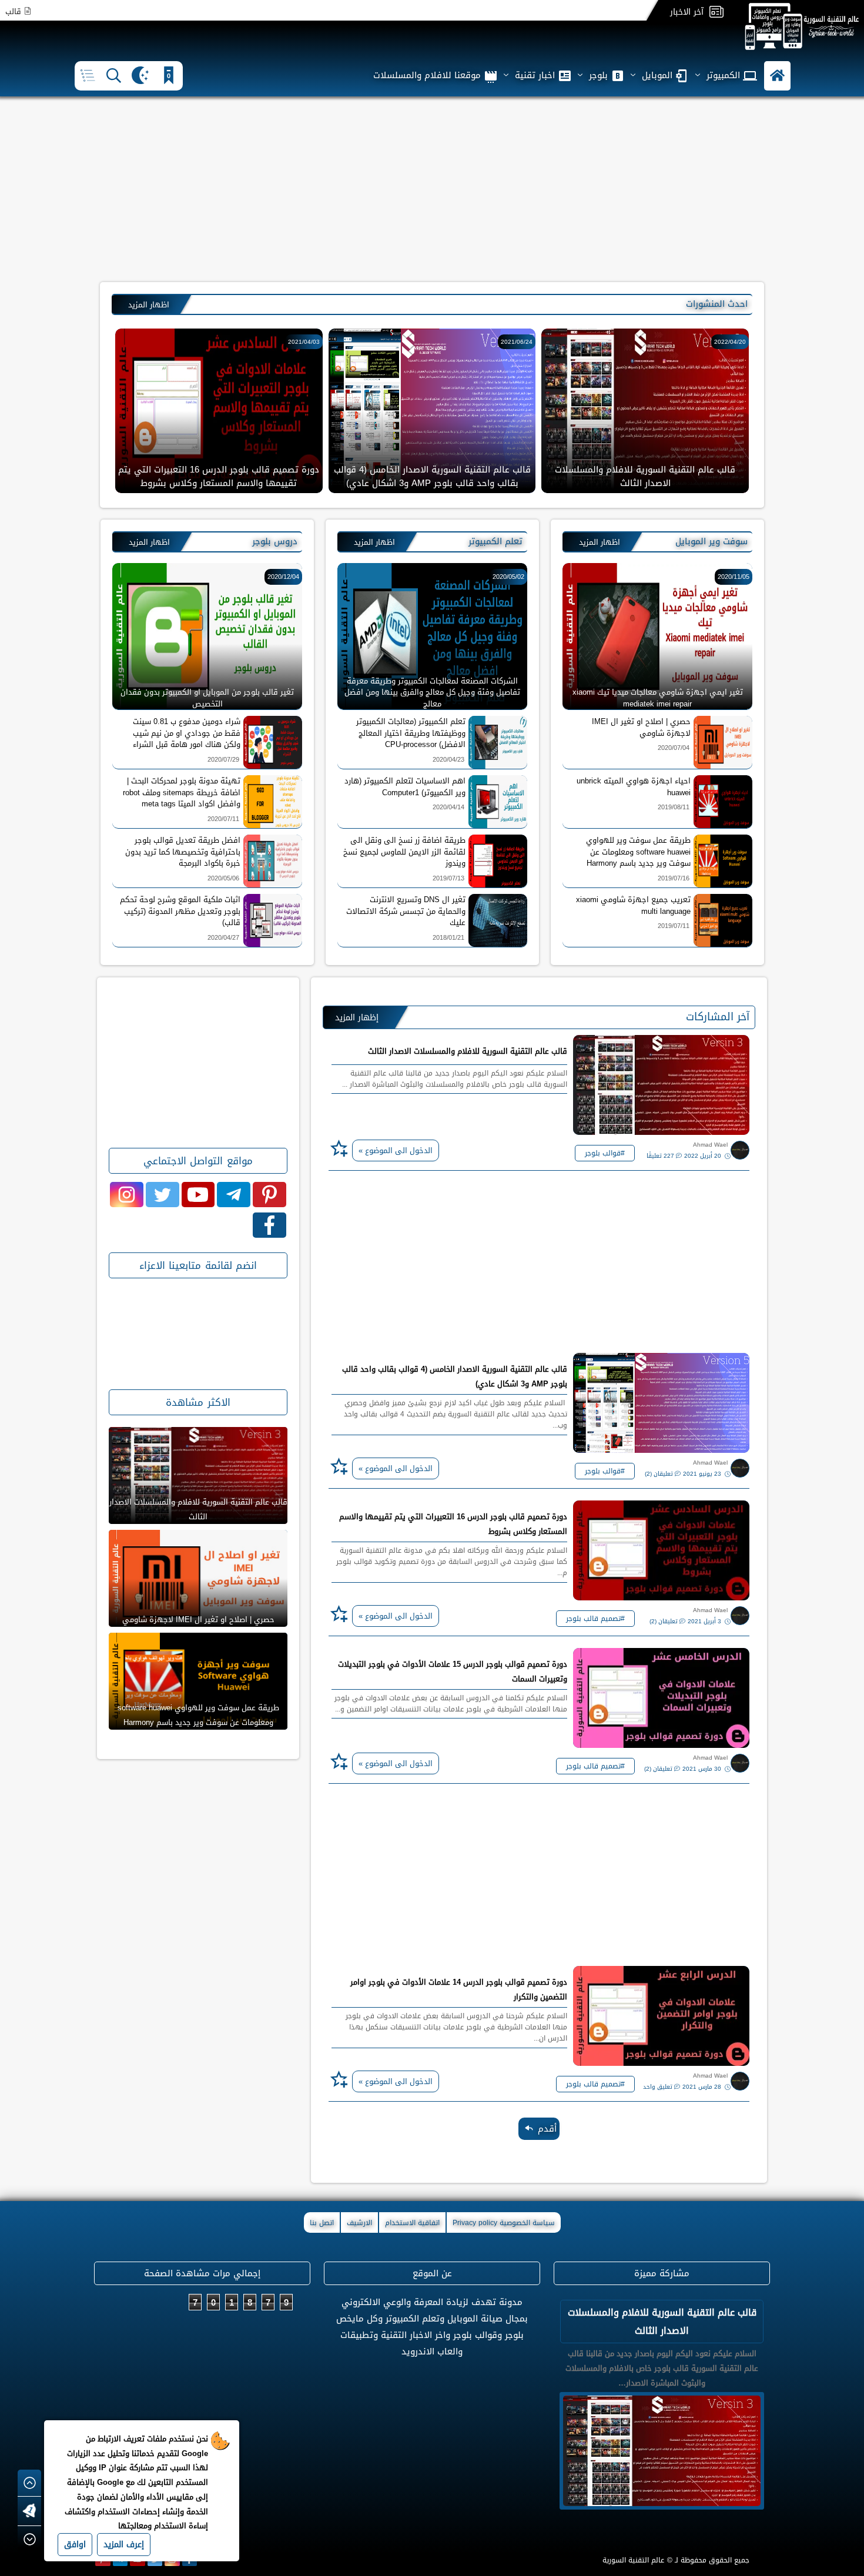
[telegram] (234, 1195)
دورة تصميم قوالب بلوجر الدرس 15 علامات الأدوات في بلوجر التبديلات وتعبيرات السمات (453, 1671)
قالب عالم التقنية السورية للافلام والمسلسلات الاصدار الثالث (432, 476)
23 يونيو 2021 (703, 1474)
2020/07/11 (223, 819)
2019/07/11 (674, 926)
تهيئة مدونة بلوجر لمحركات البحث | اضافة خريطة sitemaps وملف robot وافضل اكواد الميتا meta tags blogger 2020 (182, 793)
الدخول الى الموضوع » (396, 1150)
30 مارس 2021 (703, 1769)
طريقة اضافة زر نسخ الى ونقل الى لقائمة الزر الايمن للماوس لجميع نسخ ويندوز (404, 852)
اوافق (75, 2545)
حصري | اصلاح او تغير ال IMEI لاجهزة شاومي (641, 727)
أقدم (547, 2129)
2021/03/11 (730, 342)
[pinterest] (269, 1195)
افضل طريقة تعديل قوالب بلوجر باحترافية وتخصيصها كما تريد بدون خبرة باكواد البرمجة (183, 852)
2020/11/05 (734, 577)
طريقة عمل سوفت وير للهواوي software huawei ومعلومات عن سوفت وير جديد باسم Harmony (638, 852)
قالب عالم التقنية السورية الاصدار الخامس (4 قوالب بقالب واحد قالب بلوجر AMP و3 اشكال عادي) (219, 476)
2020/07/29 (223, 760)
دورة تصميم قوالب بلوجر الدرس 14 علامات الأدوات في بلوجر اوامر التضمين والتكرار (459, 1989)
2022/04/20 (517, 342)
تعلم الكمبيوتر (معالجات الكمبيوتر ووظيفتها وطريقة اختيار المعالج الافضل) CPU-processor (411, 733)
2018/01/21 (448, 938)
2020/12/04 (283, 577)
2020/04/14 (448, 807)
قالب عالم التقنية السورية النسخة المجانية (645, 483)
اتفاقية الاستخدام (412, 2223)
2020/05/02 (508, 577)
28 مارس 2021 (703, 2087)
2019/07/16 (674, 878)
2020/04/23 (448, 760)
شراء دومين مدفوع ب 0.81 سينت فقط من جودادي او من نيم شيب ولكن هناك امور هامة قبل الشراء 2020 (187, 733)
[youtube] (198, 1195)
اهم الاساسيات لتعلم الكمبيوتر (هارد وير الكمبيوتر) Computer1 (405, 787)
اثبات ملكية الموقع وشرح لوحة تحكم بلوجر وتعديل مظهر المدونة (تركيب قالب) (180, 911)
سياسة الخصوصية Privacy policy (504, 2223)
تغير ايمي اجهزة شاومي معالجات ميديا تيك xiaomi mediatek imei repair (658, 697)
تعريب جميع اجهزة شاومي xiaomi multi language (633, 905)
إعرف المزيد (124, 2545)
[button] (777, 76)
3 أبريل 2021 (705, 1621)
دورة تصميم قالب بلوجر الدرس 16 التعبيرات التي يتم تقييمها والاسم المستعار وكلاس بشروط (453, 1524)
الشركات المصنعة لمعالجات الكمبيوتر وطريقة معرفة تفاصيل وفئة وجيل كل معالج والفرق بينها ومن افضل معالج (432, 692)
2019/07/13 (448, 878)
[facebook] (269, 1225)
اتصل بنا (322, 2223)
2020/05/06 (223, 878)
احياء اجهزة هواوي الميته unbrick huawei (634, 787)
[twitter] (163, 1195)
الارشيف (359, 2223)
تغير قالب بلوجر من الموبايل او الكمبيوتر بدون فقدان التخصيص (207, 697)
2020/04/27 (223, 938)
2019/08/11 (674, 807)
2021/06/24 (304, 342)
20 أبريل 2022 (704, 1156)
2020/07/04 (674, 748)
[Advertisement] (432, 188)
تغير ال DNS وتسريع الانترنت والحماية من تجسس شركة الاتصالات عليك (406, 911)
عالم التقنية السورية (633, 2560)
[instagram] (127, 1195)
